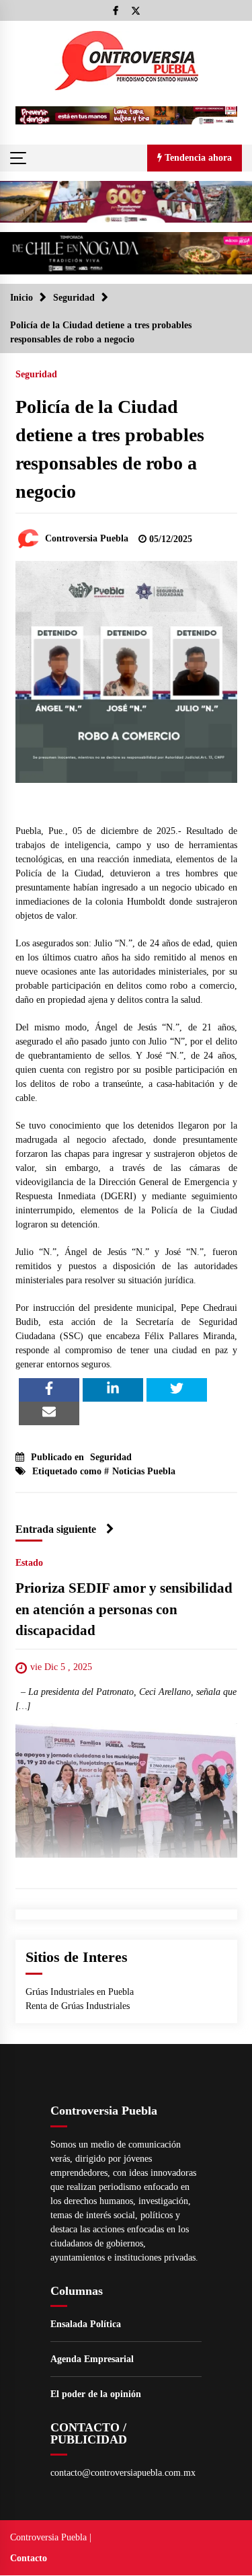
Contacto (29, 2558)
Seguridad (36, 374)
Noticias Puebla (144, 1471)
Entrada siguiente (56, 1529)
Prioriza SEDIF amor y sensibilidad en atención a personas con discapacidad (124, 1609)
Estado (29, 1563)
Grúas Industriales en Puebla (80, 1992)
